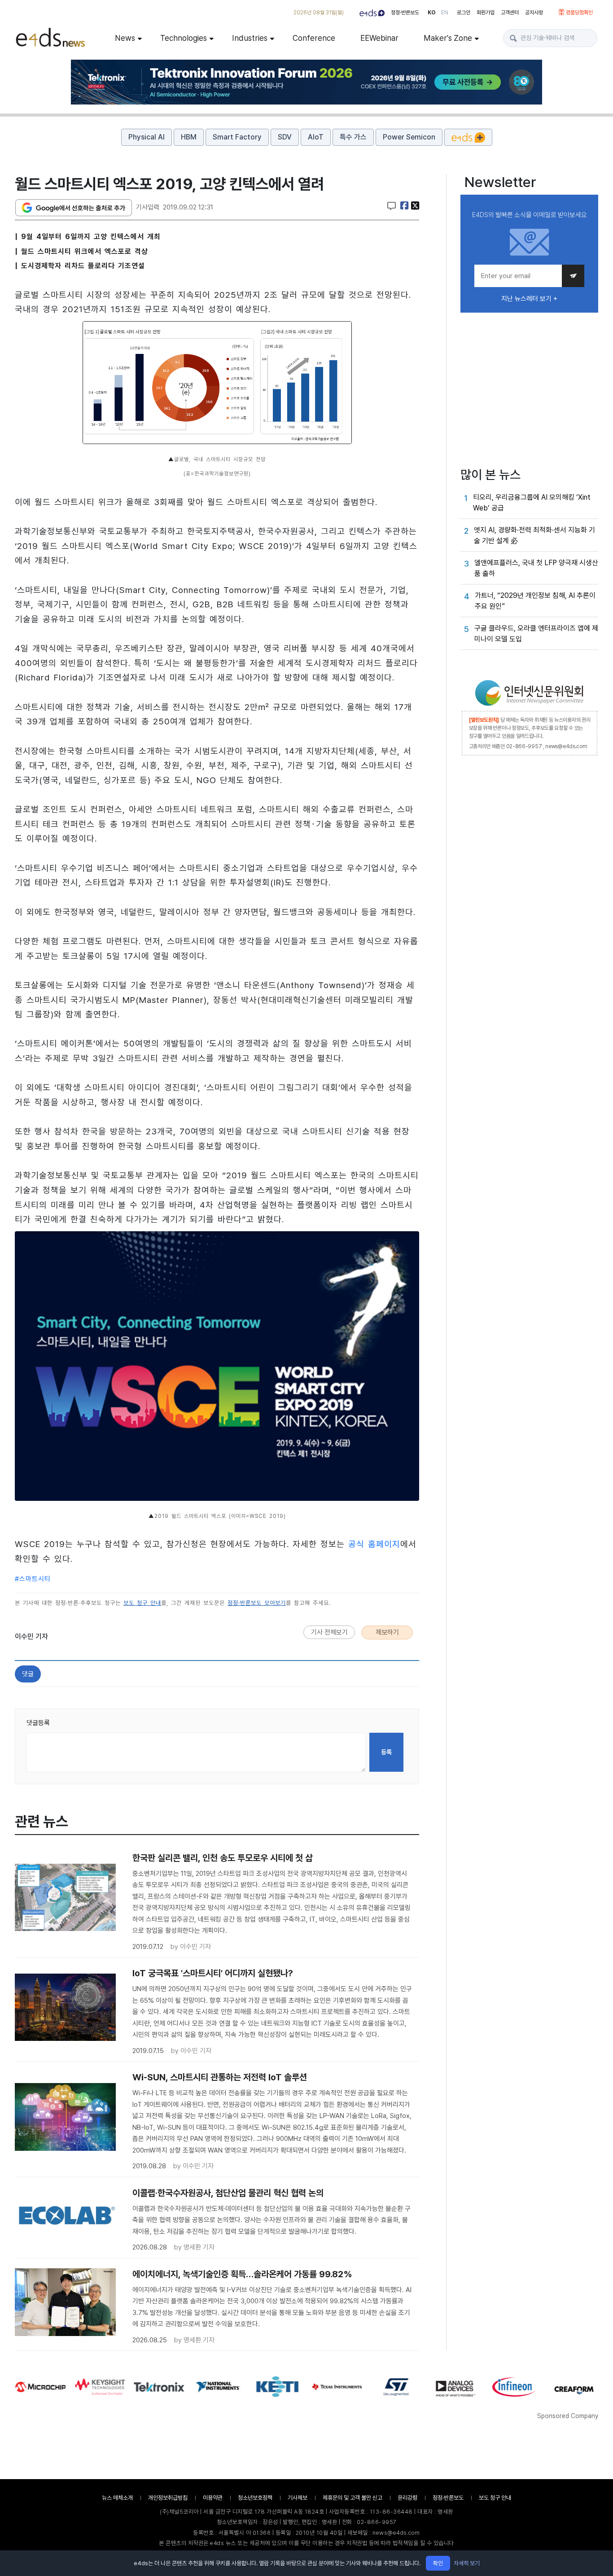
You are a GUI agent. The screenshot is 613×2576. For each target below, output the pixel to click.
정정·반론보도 (405, 13)
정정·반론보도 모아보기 (257, 1603)
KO (432, 13)
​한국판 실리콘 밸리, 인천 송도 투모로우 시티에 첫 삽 (223, 1858)
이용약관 (213, 2498)
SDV (285, 137)
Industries (250, 38)
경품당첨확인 (579, 13)
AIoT (316, 137)
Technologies (184, 38)
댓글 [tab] (28, 1674)
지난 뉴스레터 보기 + (529, 299)
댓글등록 (38, 1723)
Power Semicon (409, 137)
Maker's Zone (448, 38)
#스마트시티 (33, 1579)
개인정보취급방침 (168, 2498)
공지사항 (534, 13)
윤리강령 (407, 2498)
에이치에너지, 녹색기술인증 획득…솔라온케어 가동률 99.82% (242, 2274)
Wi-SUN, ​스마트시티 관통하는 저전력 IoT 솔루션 (220, 2077)
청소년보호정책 (255, 2498)
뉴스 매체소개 (117, 2498)
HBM (189, 137)
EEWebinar (379, 38)
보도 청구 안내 (142, 1603)
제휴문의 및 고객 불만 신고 (352, 2498)
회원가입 (486, 13)
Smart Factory (237, 137)
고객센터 (510, 13)
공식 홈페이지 (374, 1544)
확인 (438, 2563)
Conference (314, 38)
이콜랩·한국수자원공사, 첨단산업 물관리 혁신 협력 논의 (228, 2193)
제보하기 (387, 1632)
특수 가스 (353, 137)
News (125, 38)
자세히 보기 (467, 2563)
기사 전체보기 (329, 1632)
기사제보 (298, 2498)
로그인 (464, 13)
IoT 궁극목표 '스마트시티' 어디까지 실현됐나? (213, 1973)
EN (445, 13)
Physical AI (147, 137)
